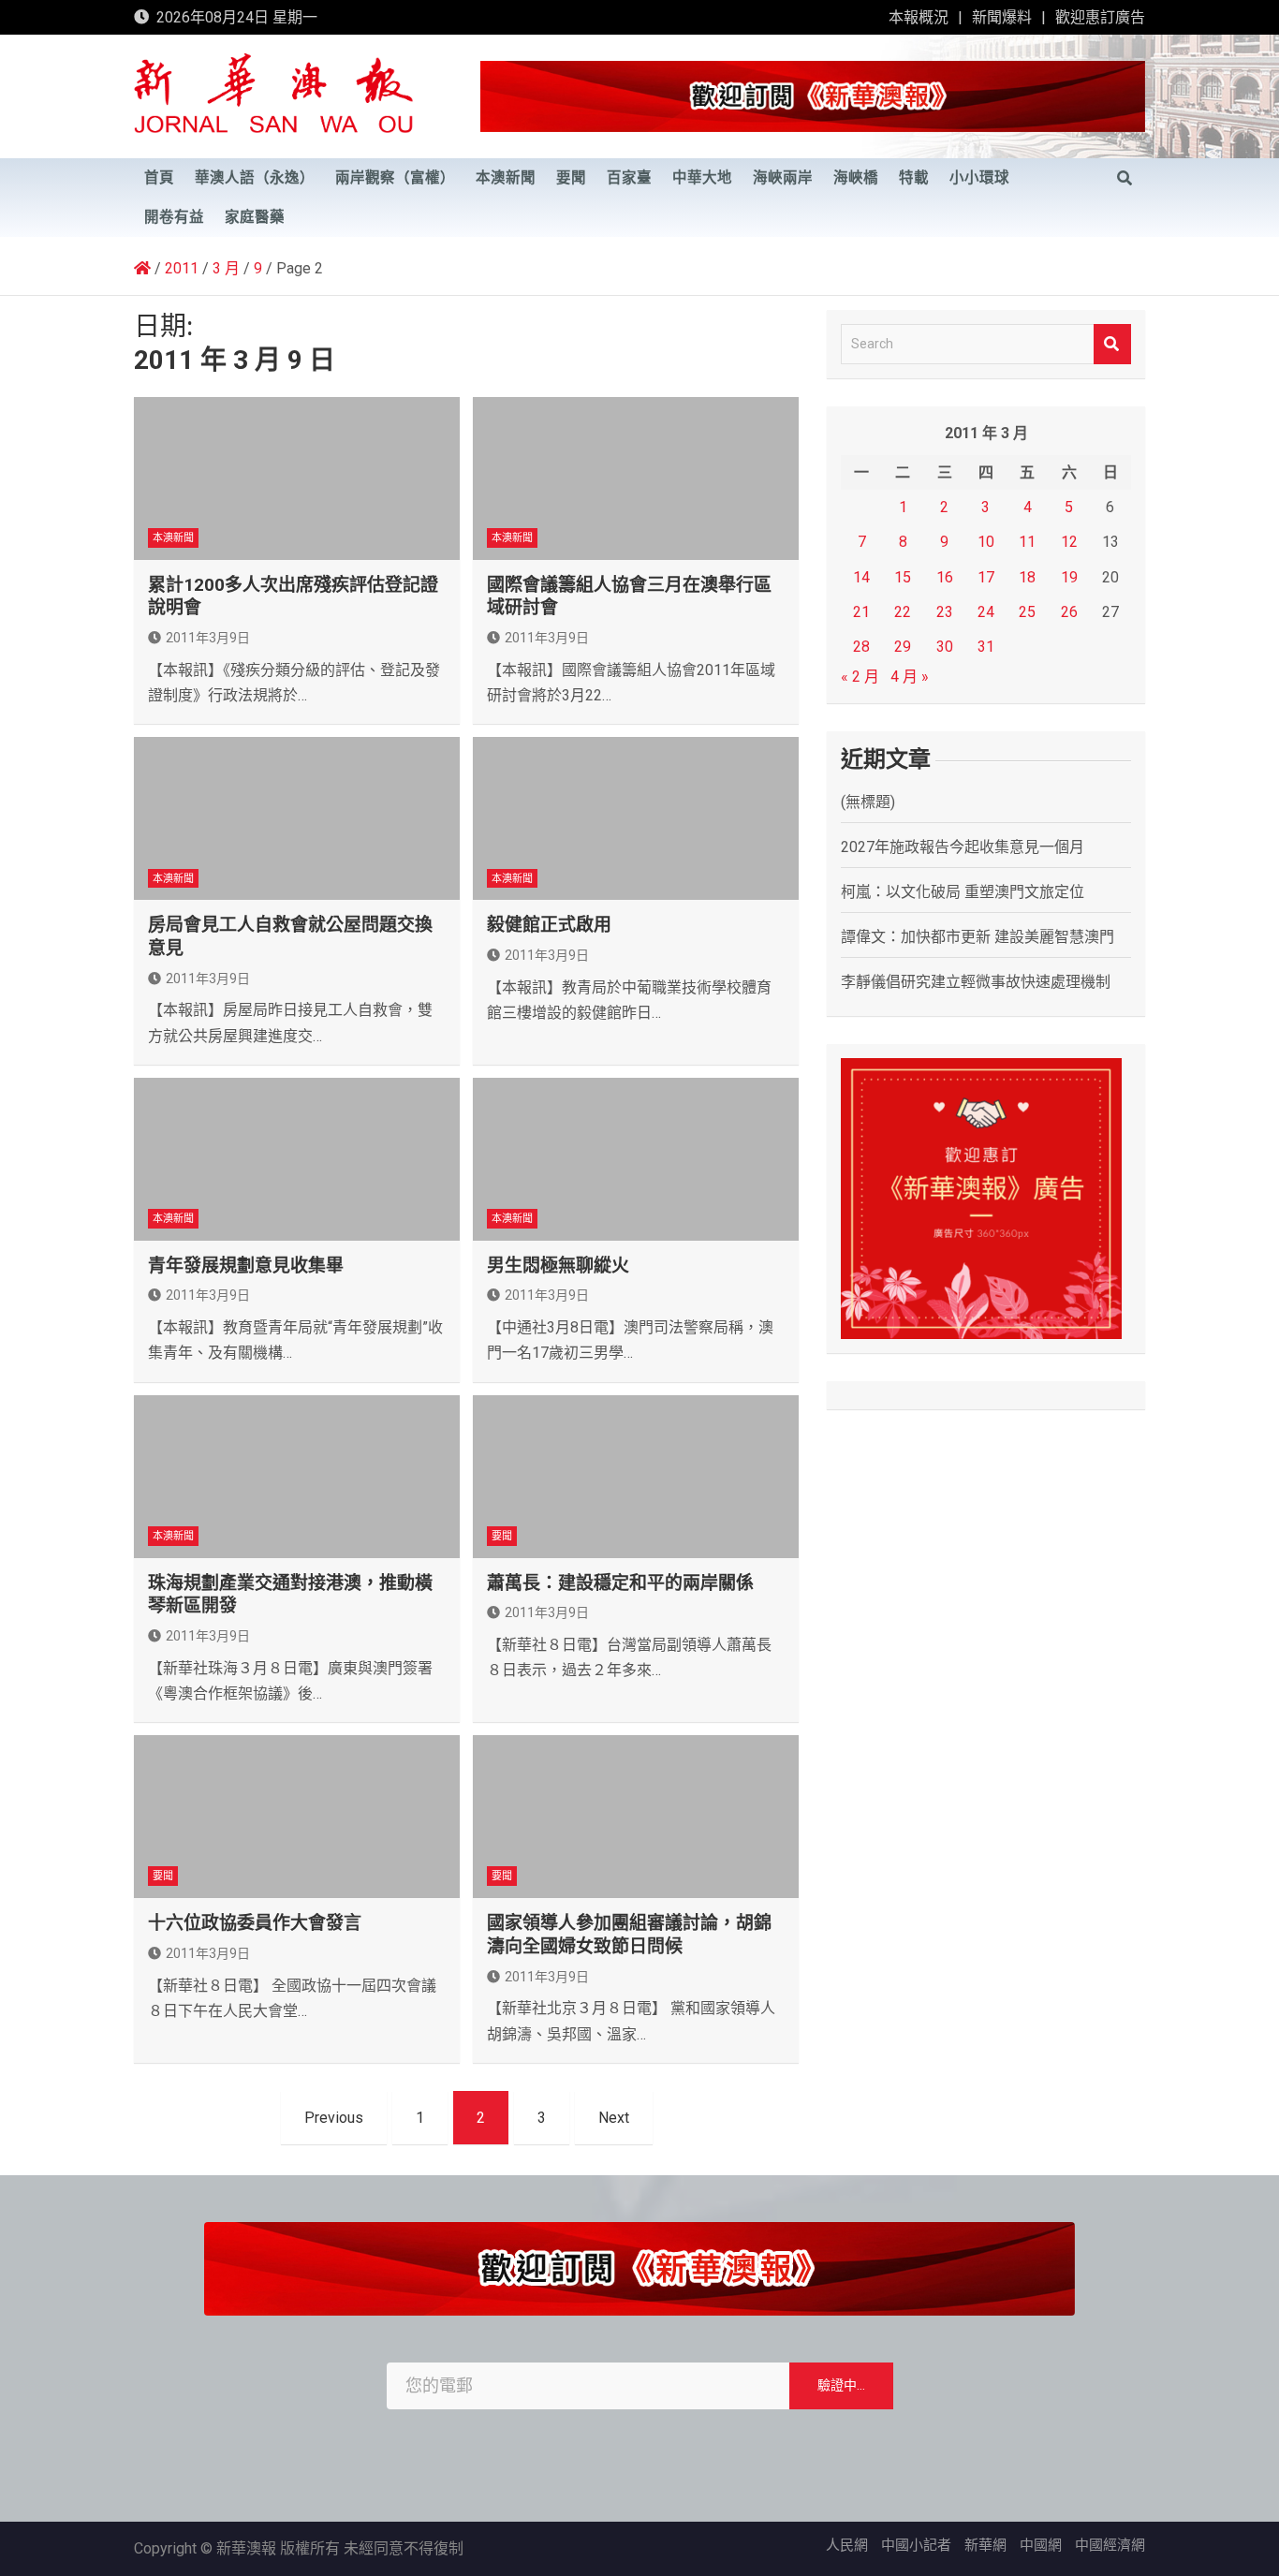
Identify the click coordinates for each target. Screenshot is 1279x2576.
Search (1112, 344)
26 (1069, 612)
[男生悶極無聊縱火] (636, 1159)
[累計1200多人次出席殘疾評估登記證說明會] (297, 478)
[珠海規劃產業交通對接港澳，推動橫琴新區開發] (297, 1477)
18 (1027, 577)
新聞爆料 (1002, 17)
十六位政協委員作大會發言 (255, 1923)
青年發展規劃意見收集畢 (246, 1266)
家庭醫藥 (255, 217)
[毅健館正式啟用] (636, 818)
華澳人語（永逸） (255, 178)
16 (945, 577)
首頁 (159, 178)
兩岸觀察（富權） (395, 178)
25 (1027, 612)
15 (903, 577)
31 (986, 647)
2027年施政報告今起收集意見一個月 (963, 847)
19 (1069, 577)
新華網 (985, 2545)
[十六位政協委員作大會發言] (297, 1817)
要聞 (571, 178)
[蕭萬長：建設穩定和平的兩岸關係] (636, 1477)
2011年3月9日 (208, 638)
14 (861, 577)
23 (945, 612)
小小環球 (979, 178)
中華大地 (702, 178)
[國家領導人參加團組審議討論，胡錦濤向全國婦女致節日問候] (636, 1817)
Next (614, 2118)
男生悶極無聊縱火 (558, 1266)
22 (903, 612)
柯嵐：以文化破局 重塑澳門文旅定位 (963, 892)
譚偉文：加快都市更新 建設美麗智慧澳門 (978, 937)
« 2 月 (860, 677)
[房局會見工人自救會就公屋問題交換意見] (297, 818)
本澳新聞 (506, 178)
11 (1027, 542)
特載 (914, 178)
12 (1069, 542)
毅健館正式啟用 (549, 925)
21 (861, 612)
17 (986, 577)
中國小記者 (916, 2545)
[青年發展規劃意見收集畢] (297, 1159)
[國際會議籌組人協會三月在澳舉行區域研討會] (636, 478)
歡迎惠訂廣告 (1100, 17)
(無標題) (868, 802)
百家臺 (629, 178)
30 (945, 647)
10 (986, 542)
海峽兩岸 (783, 178)
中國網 (1041, 2545)
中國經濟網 (1110, 2545)
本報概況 (919, 17)
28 (861, 647)
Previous (334, 2118)
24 (986, 612)
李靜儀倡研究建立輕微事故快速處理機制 (976, 982)
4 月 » (910, 677)
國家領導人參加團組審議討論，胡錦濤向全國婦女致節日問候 (629, 1935)
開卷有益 (174, 217)
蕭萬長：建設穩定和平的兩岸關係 (620, 1583)
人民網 (847, 2545)
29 (903, 647)
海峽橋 (856, 178)
